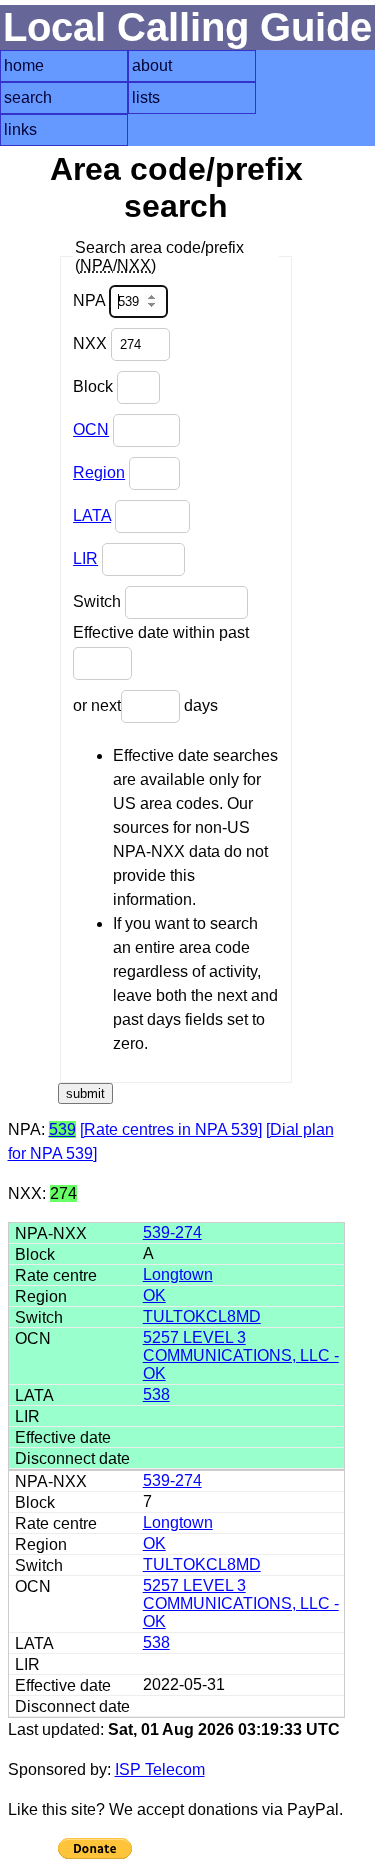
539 (62, 1129)
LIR (85, 558)
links (20, 129)
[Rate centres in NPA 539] (171, 1129)
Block (95, 386)
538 (156, 1394)
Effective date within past (161, 632)
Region (99, 472)
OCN (91, 429)
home (24, 65)
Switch (99, 601)
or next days (145, 705)
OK (154, 1295)
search (28, 97)
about (152, 65)
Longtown (178, 1274)
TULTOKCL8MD (202, 1316)
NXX (92, 343)
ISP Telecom (160, 1769)
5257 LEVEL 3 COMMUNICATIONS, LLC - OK (241, 1355)
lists (146, 97)
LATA (92, 515)
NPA (91, 300)
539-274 (172, 1232)
